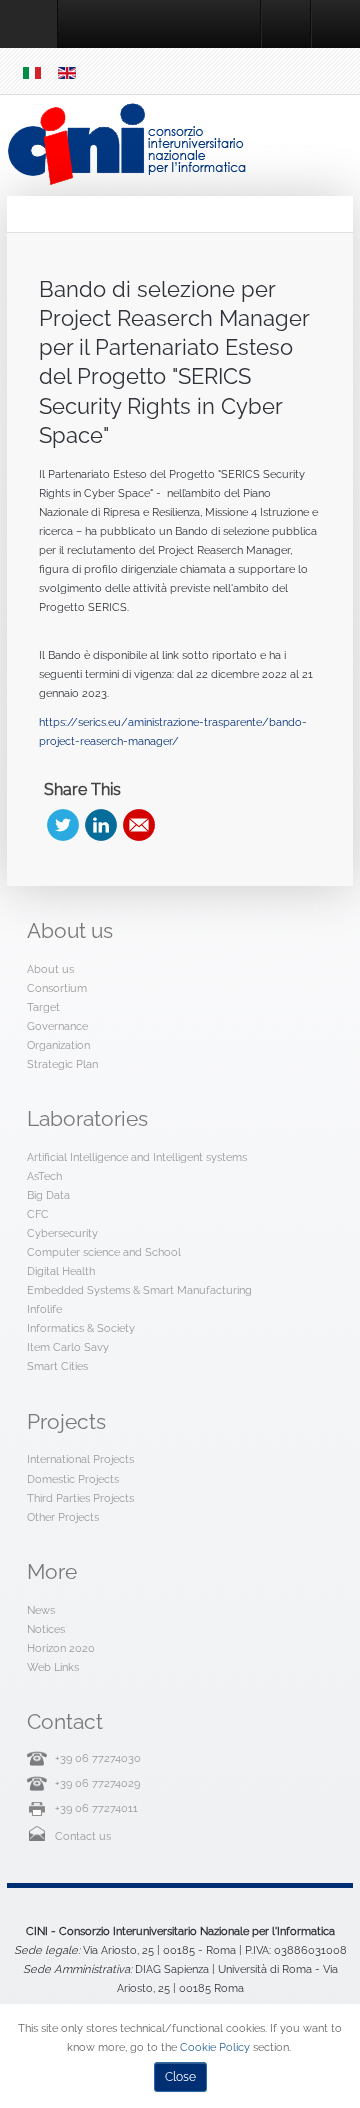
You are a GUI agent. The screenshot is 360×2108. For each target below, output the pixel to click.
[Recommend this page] (139, 825)
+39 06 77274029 (97, 1783)
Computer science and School (104, 1252)
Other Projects (63, 1517)
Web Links (53, 1667)
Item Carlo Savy (68, 1347)
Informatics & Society (81, 1328)
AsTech (44, 1176)
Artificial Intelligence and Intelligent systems (137, 1157)
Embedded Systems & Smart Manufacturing (139, 1290)
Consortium (57, 988)
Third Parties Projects (80, 1498)
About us (50, 969)
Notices (46, 1629)
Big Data (48, 1195)
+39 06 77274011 (96, 1808)
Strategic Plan (62, 1064)
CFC (38, 1214)
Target (43, 1007)
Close (180, 2077)
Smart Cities (57, 1366)
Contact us (83, 1836)
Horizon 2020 (61, 1648)
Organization (58, 1045)
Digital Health (61, 1271)
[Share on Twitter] (63, 825)
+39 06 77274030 (98, 1758)
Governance (57, 1026)
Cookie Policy (215, 2047)
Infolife (44, 1309)
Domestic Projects (73, 1479)
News (41, 1610)
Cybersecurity (62, 1233)
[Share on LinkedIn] (101, 825)
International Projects (80, 1459)
